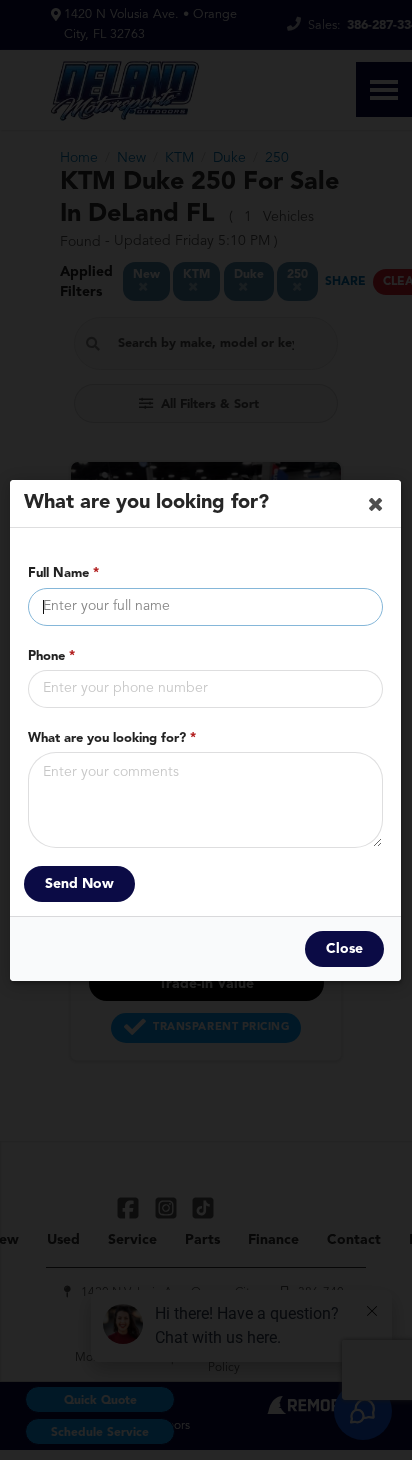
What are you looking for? (112, 737)
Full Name (63, 573)
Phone (51, 655)
